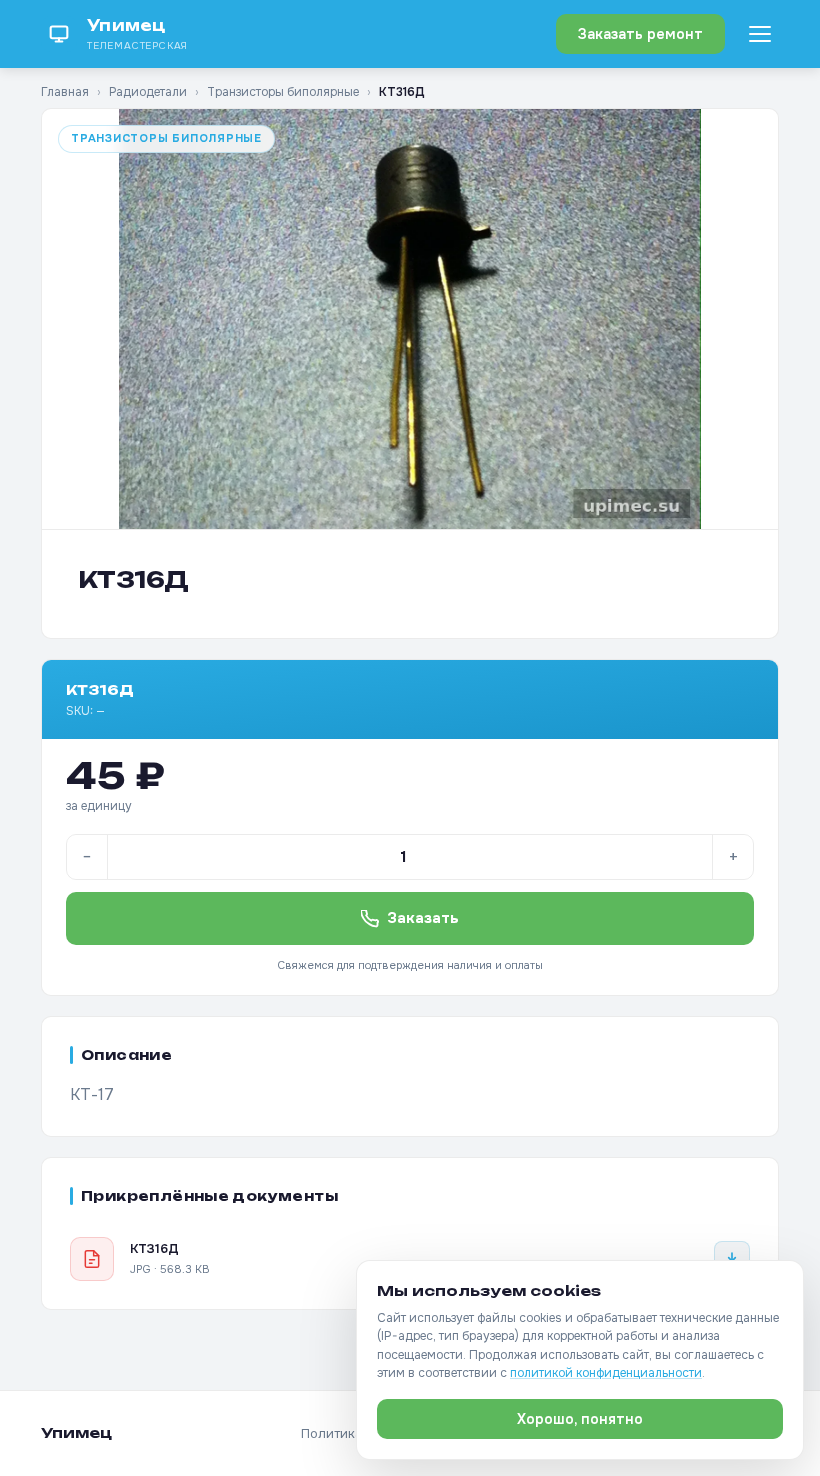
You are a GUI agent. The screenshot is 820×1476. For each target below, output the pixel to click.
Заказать (423, 918)
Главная (65, 92)
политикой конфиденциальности (606, 1373)
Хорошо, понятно (580, 1419)
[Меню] (760, 34)
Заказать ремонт (640, 34)
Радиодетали (148, 92)
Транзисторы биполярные (283, 92)
